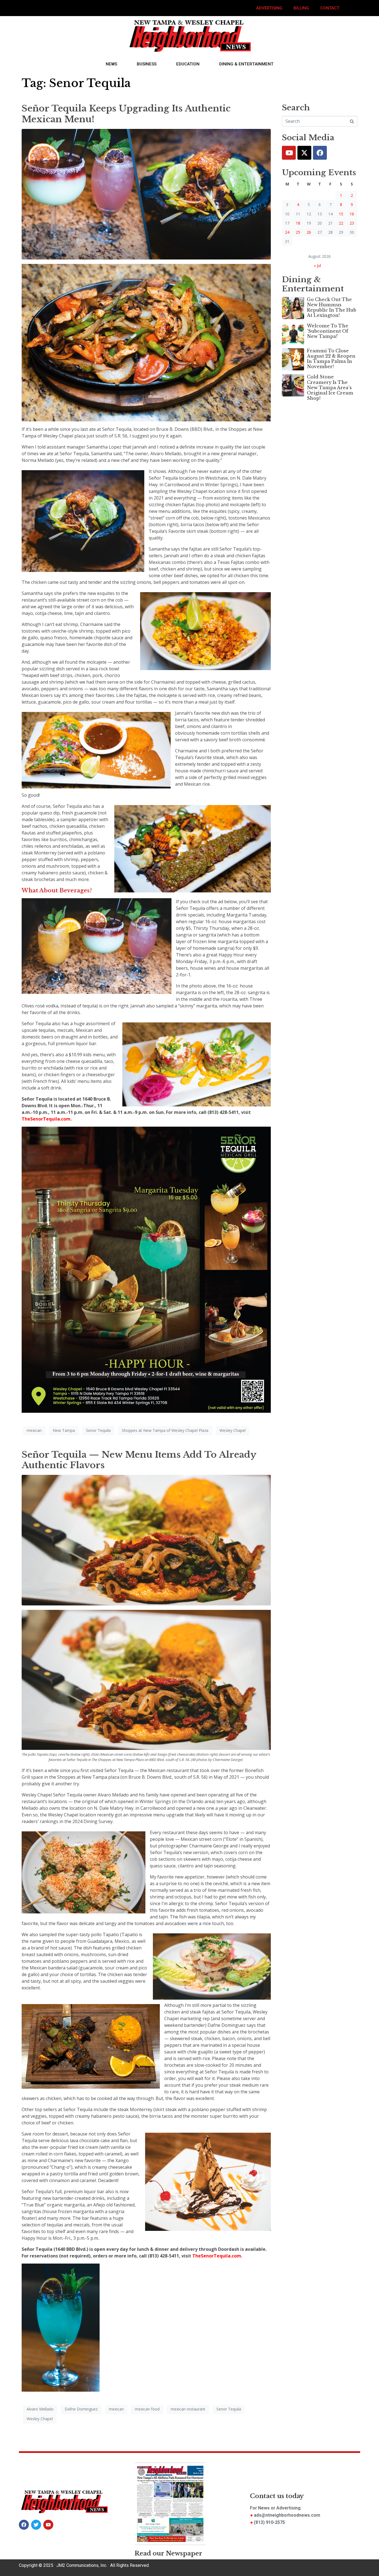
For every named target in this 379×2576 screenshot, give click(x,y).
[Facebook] (320, 153)
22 (341, 223)
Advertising (269, 8)
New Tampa (64, 1430)
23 (352, 223)
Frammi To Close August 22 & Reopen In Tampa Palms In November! (331, 359)
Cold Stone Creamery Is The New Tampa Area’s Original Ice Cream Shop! (330, 387)
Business (147, 64)
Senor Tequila (98, 1430)
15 (341, 214)
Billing (301, 8)
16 (352, 214)
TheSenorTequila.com (46, 1119)
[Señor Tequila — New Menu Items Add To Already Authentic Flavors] (146, 1540)
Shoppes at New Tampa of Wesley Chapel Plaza (165, 1430)
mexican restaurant (188, 2409)
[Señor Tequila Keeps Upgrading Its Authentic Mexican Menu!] (146, 194)
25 (298, 232)
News (111, 64)
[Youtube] (289, 153)
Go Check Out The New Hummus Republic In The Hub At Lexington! (332, 307)
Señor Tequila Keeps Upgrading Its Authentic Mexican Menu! (126, 114)
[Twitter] (304, 153)
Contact (330, 8)
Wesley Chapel (233, 1430)
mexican (34, 1430)
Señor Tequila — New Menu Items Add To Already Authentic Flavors (139, 1460)
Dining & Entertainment (246, 64)
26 (309, 232)
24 (287, 232)
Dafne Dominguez (81, 2409)
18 (298, 223)
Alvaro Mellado (40, 2409)
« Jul (317, 265)
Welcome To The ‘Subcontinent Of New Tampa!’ (328, 331)
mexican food (147, 2409)
